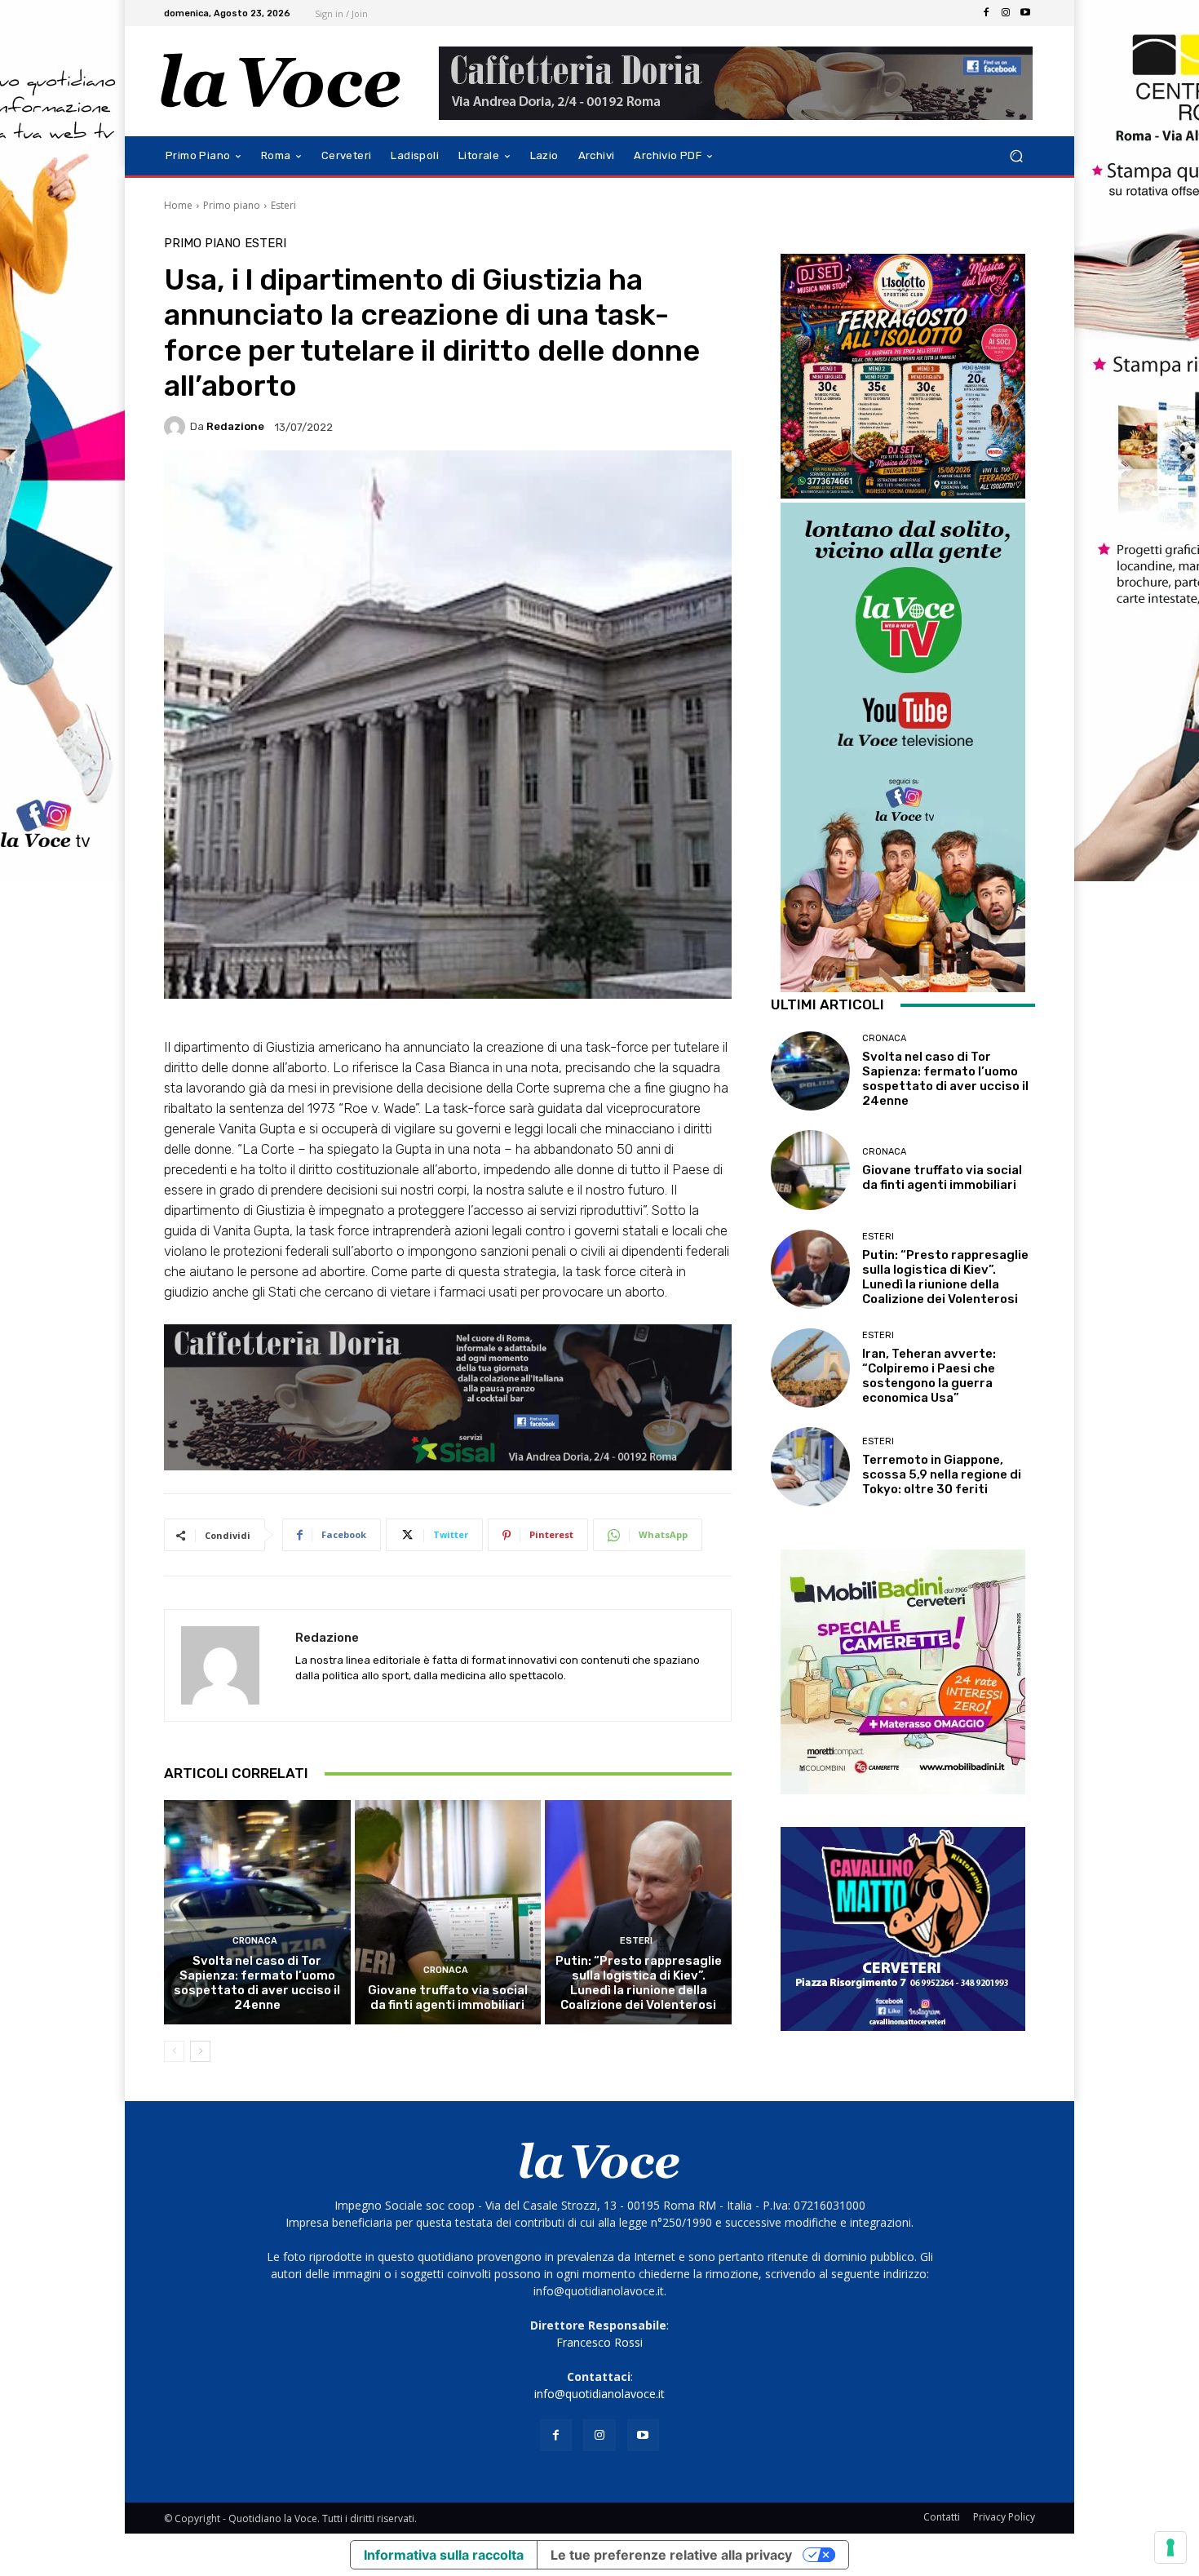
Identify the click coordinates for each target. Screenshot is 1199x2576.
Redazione (235, 426)
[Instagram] (1006, 13)
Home (178, 205)
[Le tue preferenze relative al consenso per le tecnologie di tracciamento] (1170, 2547)
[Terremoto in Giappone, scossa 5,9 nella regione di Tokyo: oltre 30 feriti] (810, 1467)
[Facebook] (986, 13)
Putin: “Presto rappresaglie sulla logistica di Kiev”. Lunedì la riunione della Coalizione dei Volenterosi (639, 1983)
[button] (1016, 156)
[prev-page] (174, 2051)
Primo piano (232, 205)
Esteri (283, 205)
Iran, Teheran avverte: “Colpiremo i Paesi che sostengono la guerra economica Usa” (929, 1376)
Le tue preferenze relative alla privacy (671, 2555)
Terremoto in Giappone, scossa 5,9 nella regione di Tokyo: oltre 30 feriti (942, 1474)
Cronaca (255, 1941)
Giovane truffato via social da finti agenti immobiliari (448, 1997)
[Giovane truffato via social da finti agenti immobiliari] (448, 1912)
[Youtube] (1025, 13)
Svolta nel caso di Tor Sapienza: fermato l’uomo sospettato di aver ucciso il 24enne (257, 1983)
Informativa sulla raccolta (444, 2555)
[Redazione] (177, 427)
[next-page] (200, 2051)
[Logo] (281, 81)
